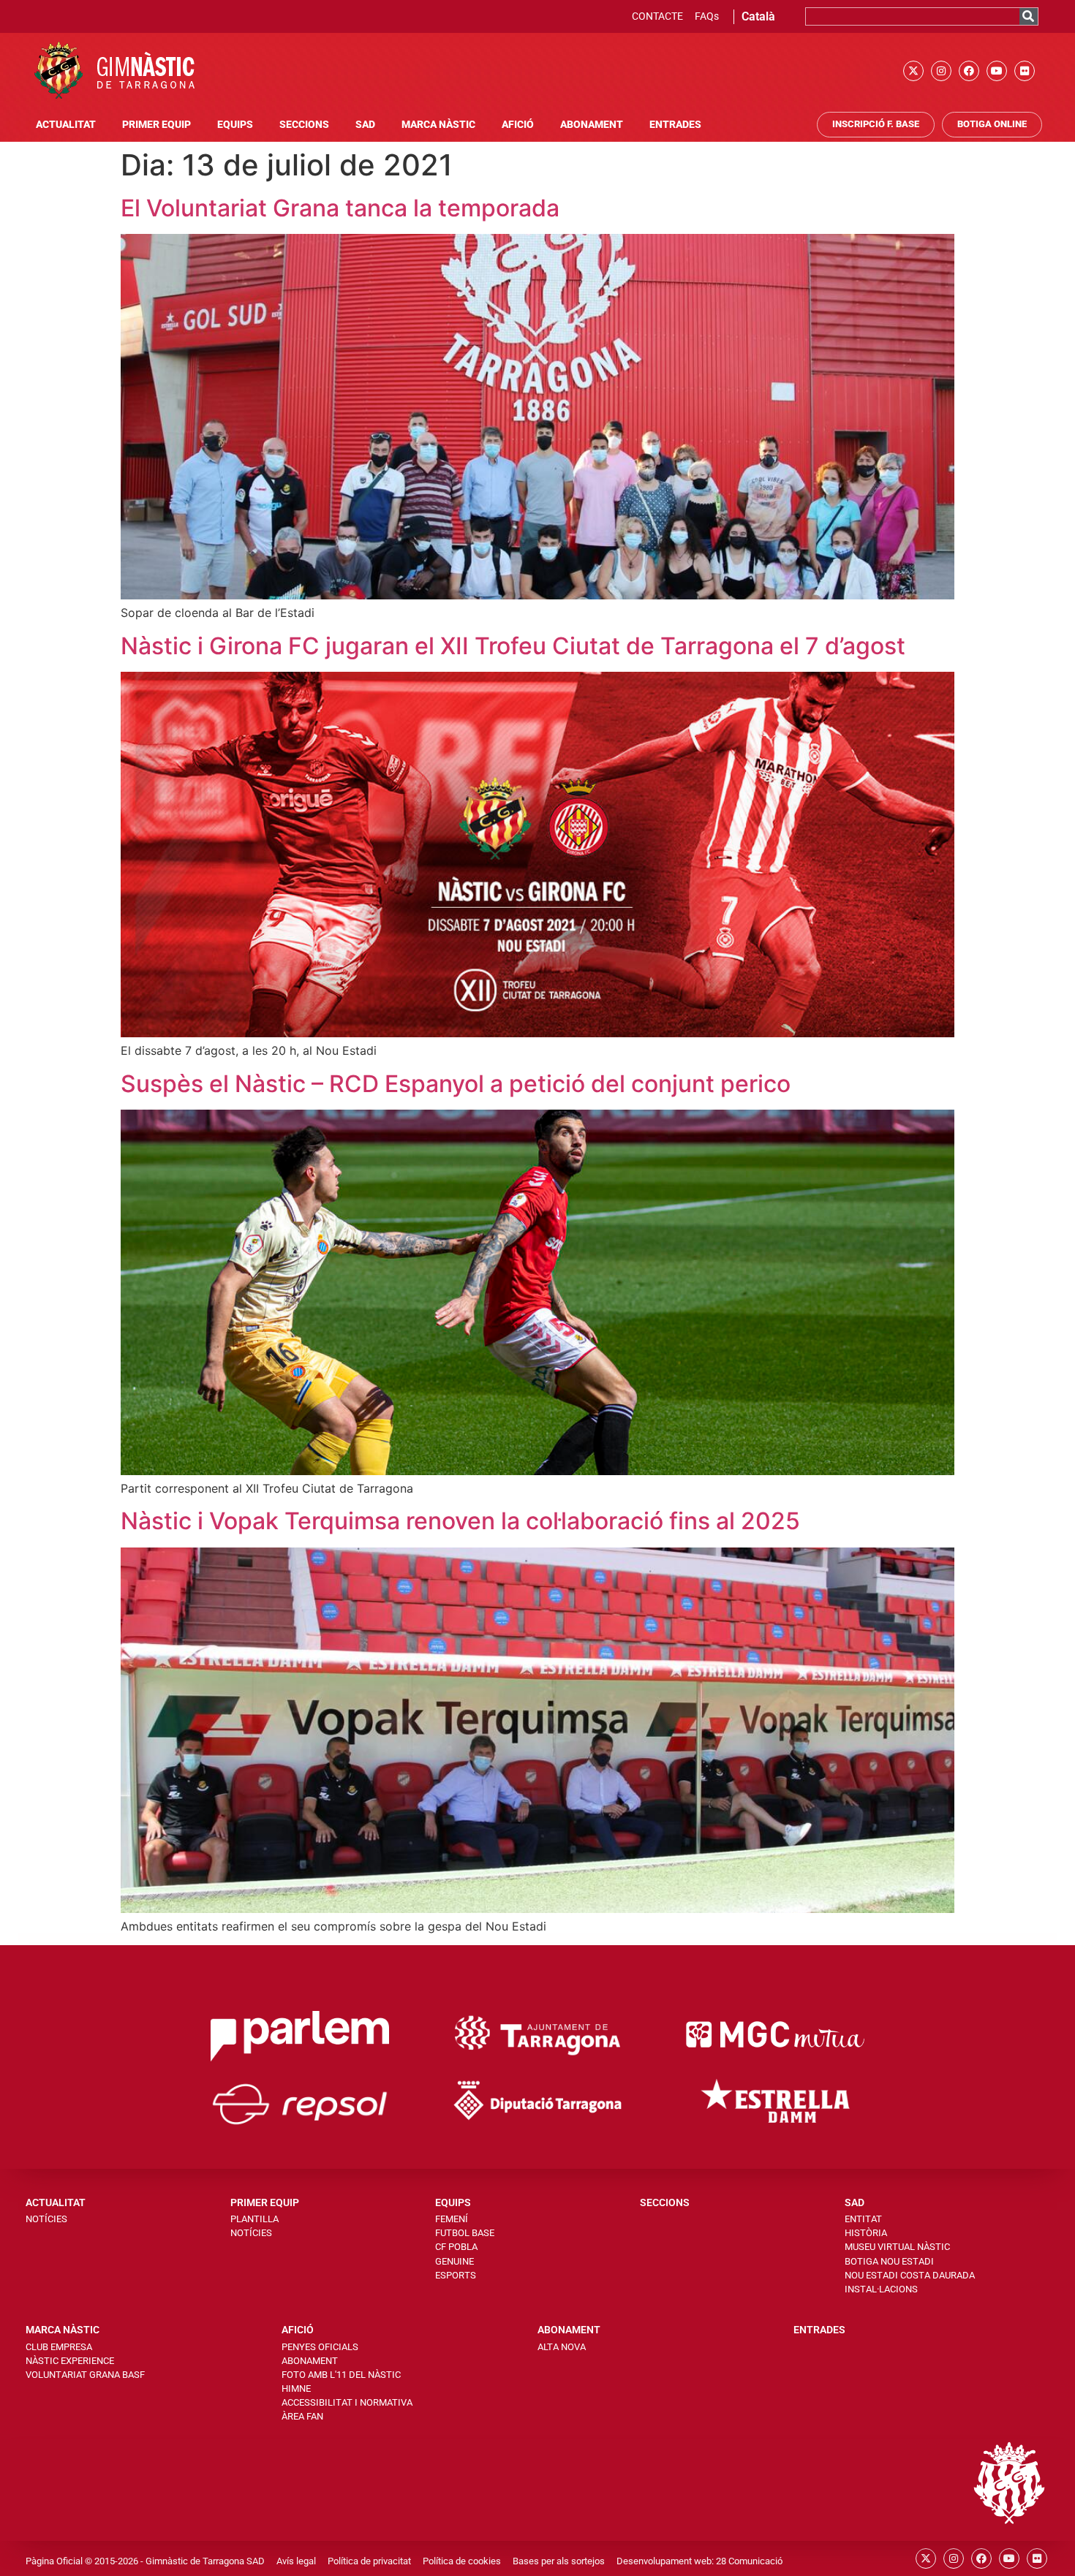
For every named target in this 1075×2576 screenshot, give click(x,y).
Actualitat (66, 125)
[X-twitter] (913, 71)
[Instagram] (941, 71)
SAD (365, 125)
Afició (518, 125)
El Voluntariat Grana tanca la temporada (340, 208)
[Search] (1029, 16)
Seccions (304, 125)
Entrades (675, 125)
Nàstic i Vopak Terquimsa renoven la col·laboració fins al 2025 (460, 1521)
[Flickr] (1025, 71)
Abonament (592, 125)
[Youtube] (997, 71)
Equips (235, 125)
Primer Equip (156, 125)
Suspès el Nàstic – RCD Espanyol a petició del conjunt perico (456, 1084)
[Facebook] (969, 71)
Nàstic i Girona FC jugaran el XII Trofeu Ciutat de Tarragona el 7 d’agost (513, 646)
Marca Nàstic (438, 125)
